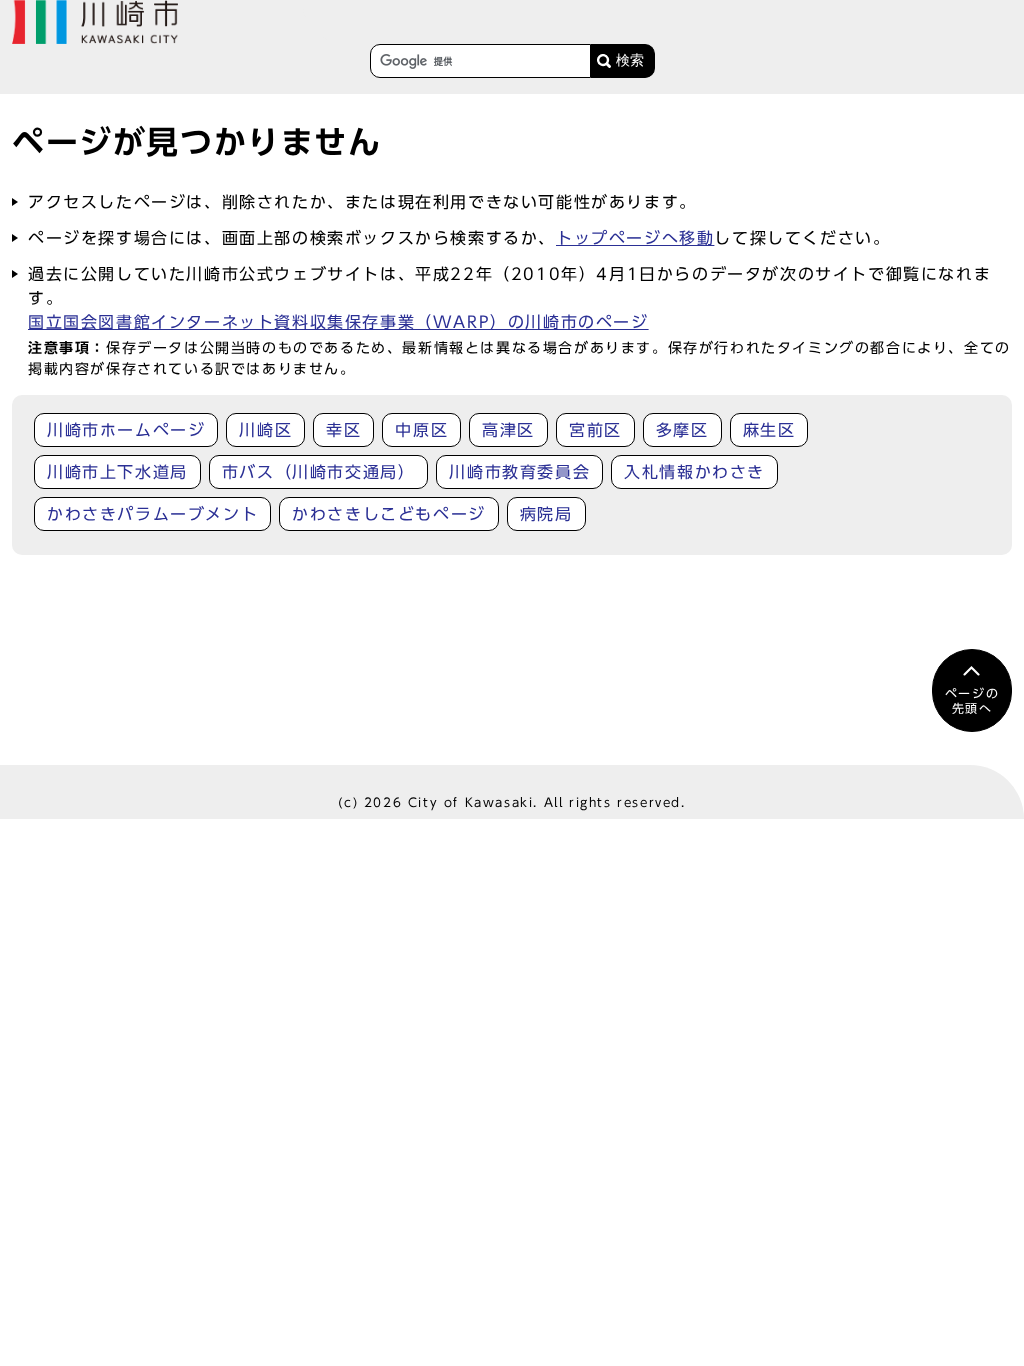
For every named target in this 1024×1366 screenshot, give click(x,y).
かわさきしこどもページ (389, 514)
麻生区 (769, 430)
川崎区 (265, 430)
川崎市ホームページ (126, 430)
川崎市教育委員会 (519, 472)
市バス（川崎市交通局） (319, 472)
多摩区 (682, 430)
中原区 (421, 430)
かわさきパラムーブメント (152, 514)
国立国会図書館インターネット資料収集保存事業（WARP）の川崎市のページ (338, 322)
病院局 (546, 514)
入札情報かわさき (694, 472)
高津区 (508, 430)
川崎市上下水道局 (117, 472)
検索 (630, 60)
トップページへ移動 (635, 238)
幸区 (343, 430)
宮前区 (595, 430)
